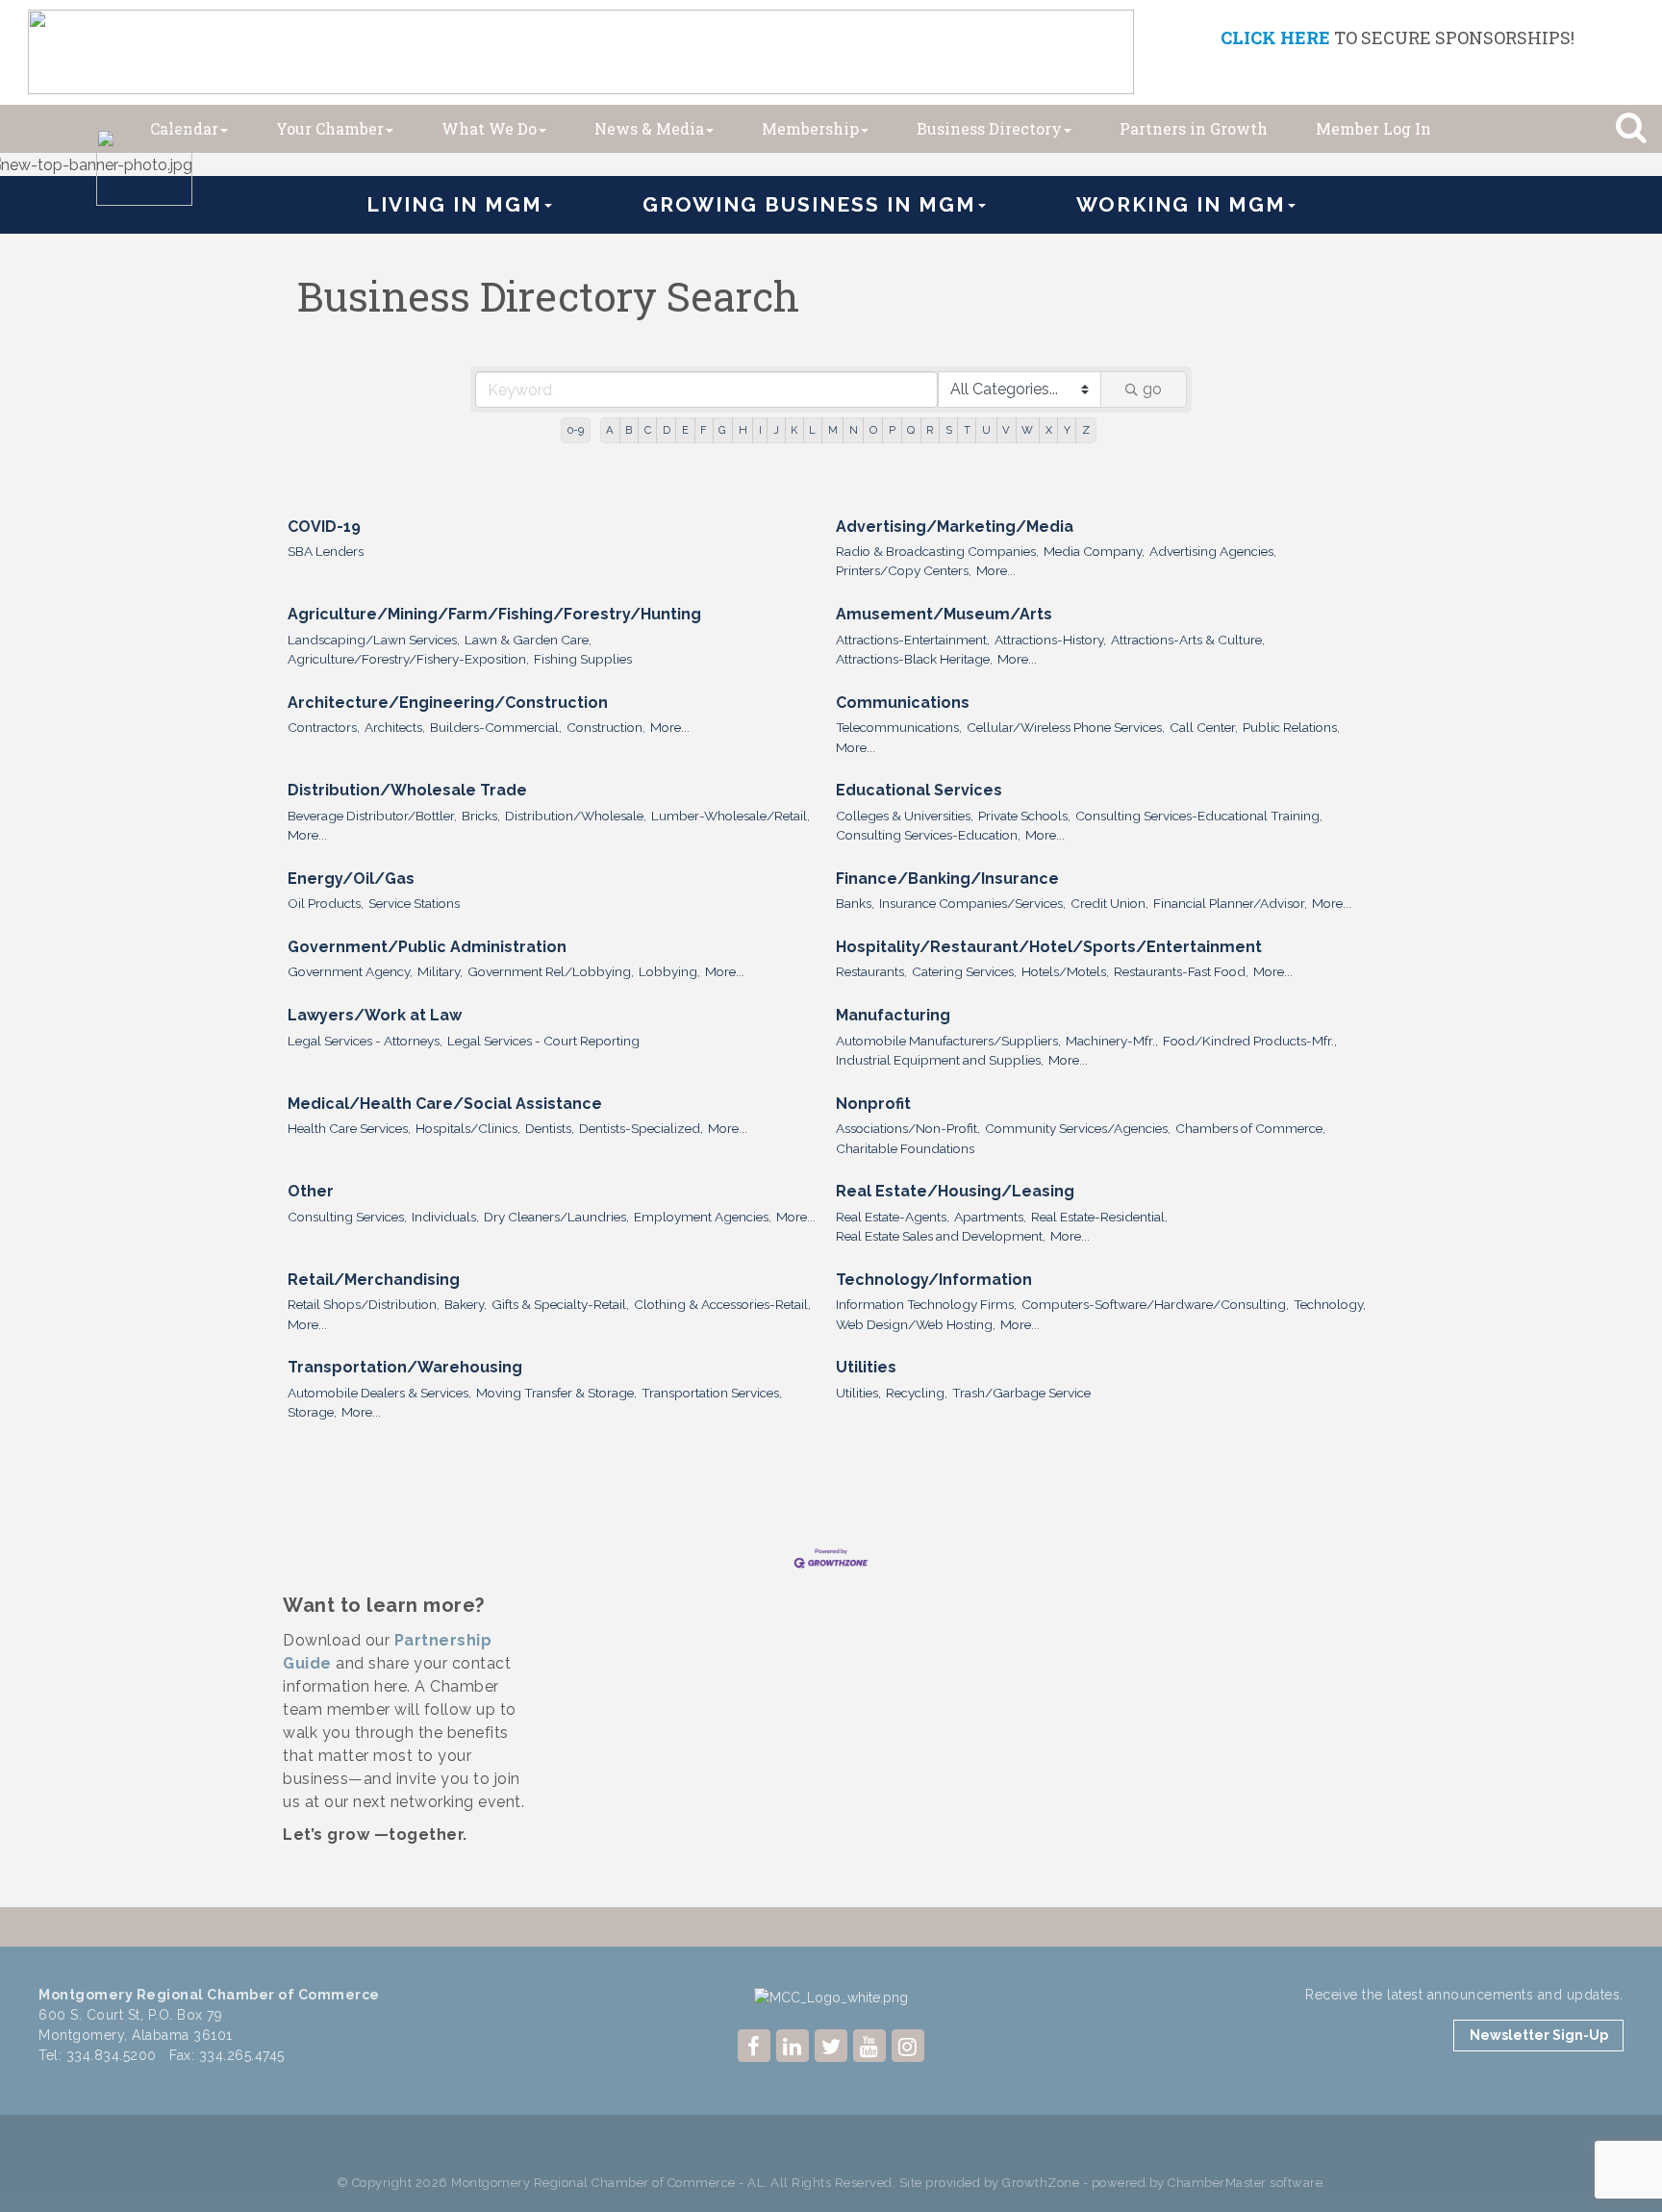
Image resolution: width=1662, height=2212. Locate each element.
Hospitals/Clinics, (468, 1128)
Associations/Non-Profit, (908, 1128)
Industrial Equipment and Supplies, (940, 1060)
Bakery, (466, 1304)
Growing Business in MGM (809, 204)
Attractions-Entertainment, (913, 640)
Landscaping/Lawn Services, (374, 640)
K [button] (794, 430)
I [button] (760, 430)
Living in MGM (454, 204)
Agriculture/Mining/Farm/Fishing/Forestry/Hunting (494, 614)
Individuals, (445, 1217)
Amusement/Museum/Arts (944, 614)
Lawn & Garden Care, (528, 640)
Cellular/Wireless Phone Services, (1066, 727)
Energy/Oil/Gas (351, 879)
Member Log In (1373, 128)
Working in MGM (1181, 204)
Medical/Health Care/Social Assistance (445, 1104)
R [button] (930, 430)
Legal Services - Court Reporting (543, 1041)
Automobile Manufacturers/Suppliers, (948, 1041)
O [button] (873, 430)
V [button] (1006, 430)
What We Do (489, 128)
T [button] (967, 430)
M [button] (833, 430)
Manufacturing (893, 1015)
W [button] (1027, 430)
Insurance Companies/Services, (972, 903)
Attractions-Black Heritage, (914, 659)
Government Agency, (350, 971)
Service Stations (414, 903)
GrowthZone (1041, 2183)
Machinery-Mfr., (1112, 1041)
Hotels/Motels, (1065, 971)
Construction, (606, 727)
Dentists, (550, 1128)
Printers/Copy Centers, (904, 570)
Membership (810, 128)
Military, (440, 971)
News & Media (649, 128)
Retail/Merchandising (374, 1280)
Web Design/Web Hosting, (916, 1324)
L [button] (812, 430)
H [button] (743, 430)
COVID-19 (324, 527)
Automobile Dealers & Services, (379, 1393)
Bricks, (481, 816)
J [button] (776, 430)
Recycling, (917, 1393)
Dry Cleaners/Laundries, (556, 1217)
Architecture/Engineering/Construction (448, 703)
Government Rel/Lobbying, (551, 971)
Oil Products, (326, 903)
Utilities (866, 1367)
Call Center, (1204, 727)
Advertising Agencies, (1213, 551)
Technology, (1330, 1304)
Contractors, (324, 727)
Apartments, (990, 1217)
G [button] (722, 430)
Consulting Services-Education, (928, 835)
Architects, (395, 727)
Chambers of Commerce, (1250, 1128)
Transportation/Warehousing (405, 1367)
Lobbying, (669, 971)
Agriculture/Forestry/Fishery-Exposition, (408, 659)
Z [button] (1086, 430)
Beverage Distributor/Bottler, (372, 816)
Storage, (312, 1412)
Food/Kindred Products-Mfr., (1250, 1041)
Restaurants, (871, 971)
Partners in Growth (1194, 128)
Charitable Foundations (905, 1148)
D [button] (667, 430)
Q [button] (911, 430)
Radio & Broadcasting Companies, (937, 551)
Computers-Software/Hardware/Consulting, (1155, 1304)
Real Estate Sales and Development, (941, 1236)
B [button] (629, 430)
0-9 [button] (576, 430)
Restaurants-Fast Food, (1181, 971)
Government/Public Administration (427, 947)
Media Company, (1094, 551)
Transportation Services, (712, 1393)
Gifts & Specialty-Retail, (560, 1304)
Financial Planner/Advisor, (1230, 903)
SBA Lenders (326, 551)
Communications (903, 703)
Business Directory (989, 128)
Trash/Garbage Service (1021, 1393)
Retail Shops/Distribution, (364, 1304)
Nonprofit (873, 1104)
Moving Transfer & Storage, (556, 1393)
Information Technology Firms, (926, 1304)
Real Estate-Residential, (1099, 1217)
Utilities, (858, 1393)
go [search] (1152, 389)
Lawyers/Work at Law (375, 1015)
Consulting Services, (347, 1217)
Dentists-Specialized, (641, 1128)
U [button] (986, 430)
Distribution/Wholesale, (576, 816)
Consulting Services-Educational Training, (1199, 816)
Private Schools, (1024, 816)
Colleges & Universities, (905, 816)
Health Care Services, (349, 1128)
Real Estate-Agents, (893, 1217)
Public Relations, (1291, 727)
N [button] (854, 430)
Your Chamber (330, 128)
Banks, (855, 903)
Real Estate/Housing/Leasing (955, 1191)
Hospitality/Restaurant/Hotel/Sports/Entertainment (1049, 947)
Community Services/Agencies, (1078, 1128)
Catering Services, (964, 971)
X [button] (1049, 430)
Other (311, 1191)
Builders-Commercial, (496, 727)
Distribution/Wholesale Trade (407, 790)
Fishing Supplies (583, 659)
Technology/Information (934, 1280)
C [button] (648, 430)
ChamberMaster (1217, 2183)
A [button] (610, 430)
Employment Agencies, (703, 1217)
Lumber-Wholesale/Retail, (730, 816)
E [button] (685, 430)
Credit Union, (1109, 903)
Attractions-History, (1050, 640)
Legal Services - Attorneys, (365, 1041)
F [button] (704, 430)
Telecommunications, (899, 727)
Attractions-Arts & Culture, (1188, 640)
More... (996, 570)
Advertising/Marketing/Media (955, 527)
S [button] (949, 430)
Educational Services (919, 790)
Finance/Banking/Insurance (947, 879)
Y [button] (1067, 430)
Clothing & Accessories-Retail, (722, 1304)
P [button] (892, 430)
